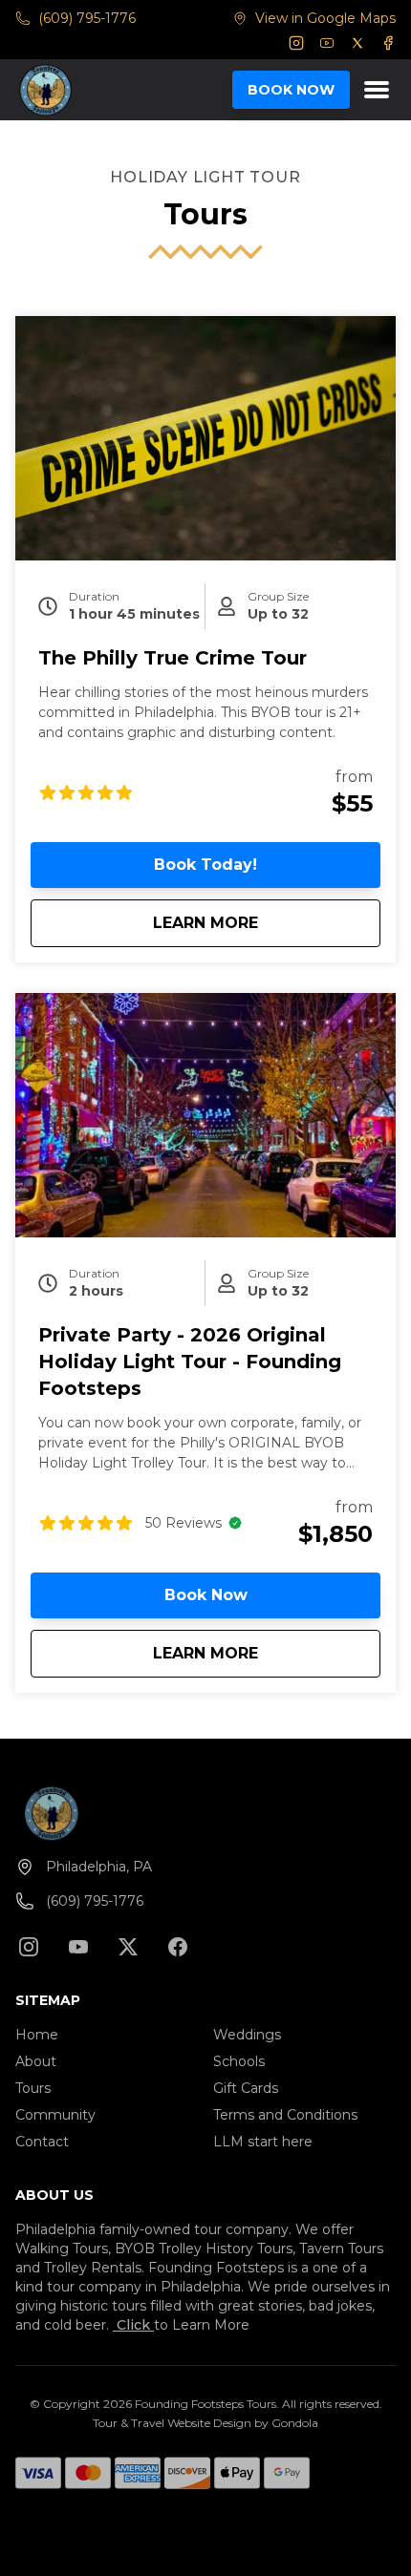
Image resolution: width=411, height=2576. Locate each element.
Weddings (247, 2035)
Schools (239, 2061)
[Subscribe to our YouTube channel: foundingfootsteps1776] (78, 1947)
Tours (33, 2088)
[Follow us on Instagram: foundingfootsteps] (29, 1947)
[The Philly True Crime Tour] (205, 438)
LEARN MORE (267, 922)
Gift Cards (246, 2088)
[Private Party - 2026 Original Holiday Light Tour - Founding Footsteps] (205, 1115)
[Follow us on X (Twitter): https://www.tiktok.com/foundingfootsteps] (128, 1947)
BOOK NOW (291, 90)
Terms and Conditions (285, 2115)
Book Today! (205, 865)
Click (133, 2325)
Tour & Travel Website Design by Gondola (205, 2423)
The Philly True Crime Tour (173, 658)
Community (55, 2115)
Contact (42, 2142)
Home (37, 2035)
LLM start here (263, 2142)
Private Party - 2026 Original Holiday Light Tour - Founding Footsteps (190, 1362)
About (36, 2061)
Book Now (206, 1595)
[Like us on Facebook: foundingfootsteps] (178, 1947)
